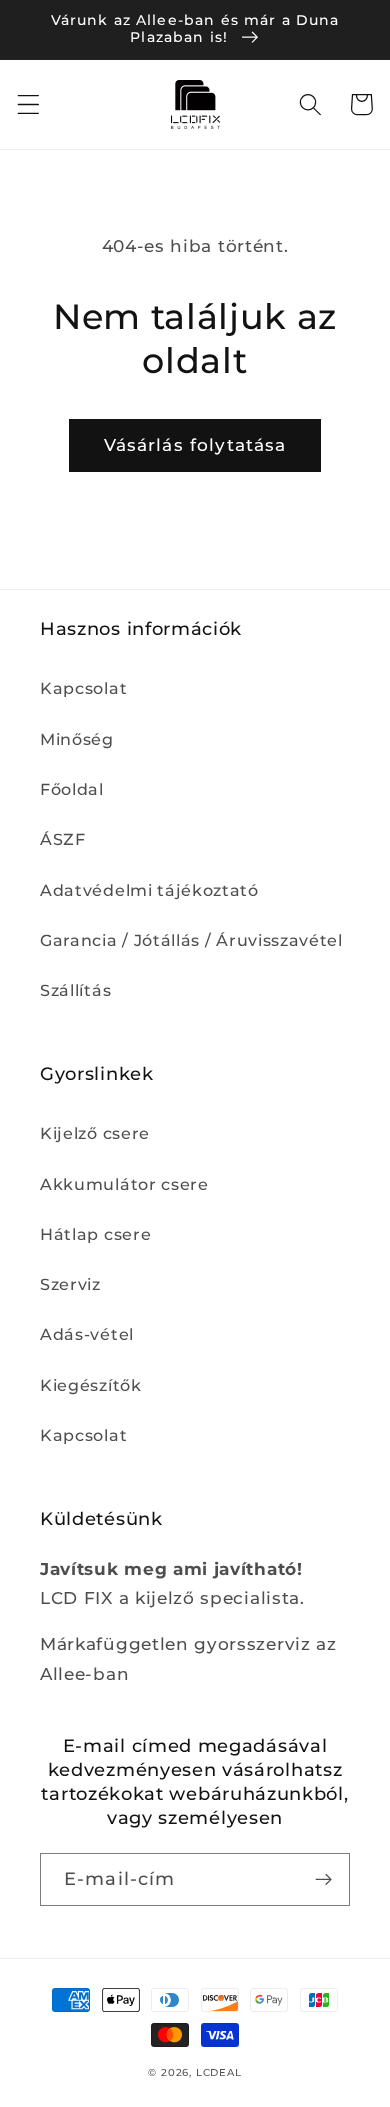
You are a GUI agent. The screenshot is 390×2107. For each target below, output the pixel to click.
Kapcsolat (83, 688)
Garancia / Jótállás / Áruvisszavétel (191, 940)
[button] (28, 104)
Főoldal (72, 789)
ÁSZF (63, 839)
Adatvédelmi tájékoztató (149, 890)
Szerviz (70, 1284)
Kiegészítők (91, 1385)
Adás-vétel (87, 1334)
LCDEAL (219, 2072)
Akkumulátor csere (124, 1184)
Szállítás (75, 990)
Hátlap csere (95, 1234)
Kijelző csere (95, 1133)
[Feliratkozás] (323, 1880)
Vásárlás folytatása (195, 444)
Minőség (77, 739)
